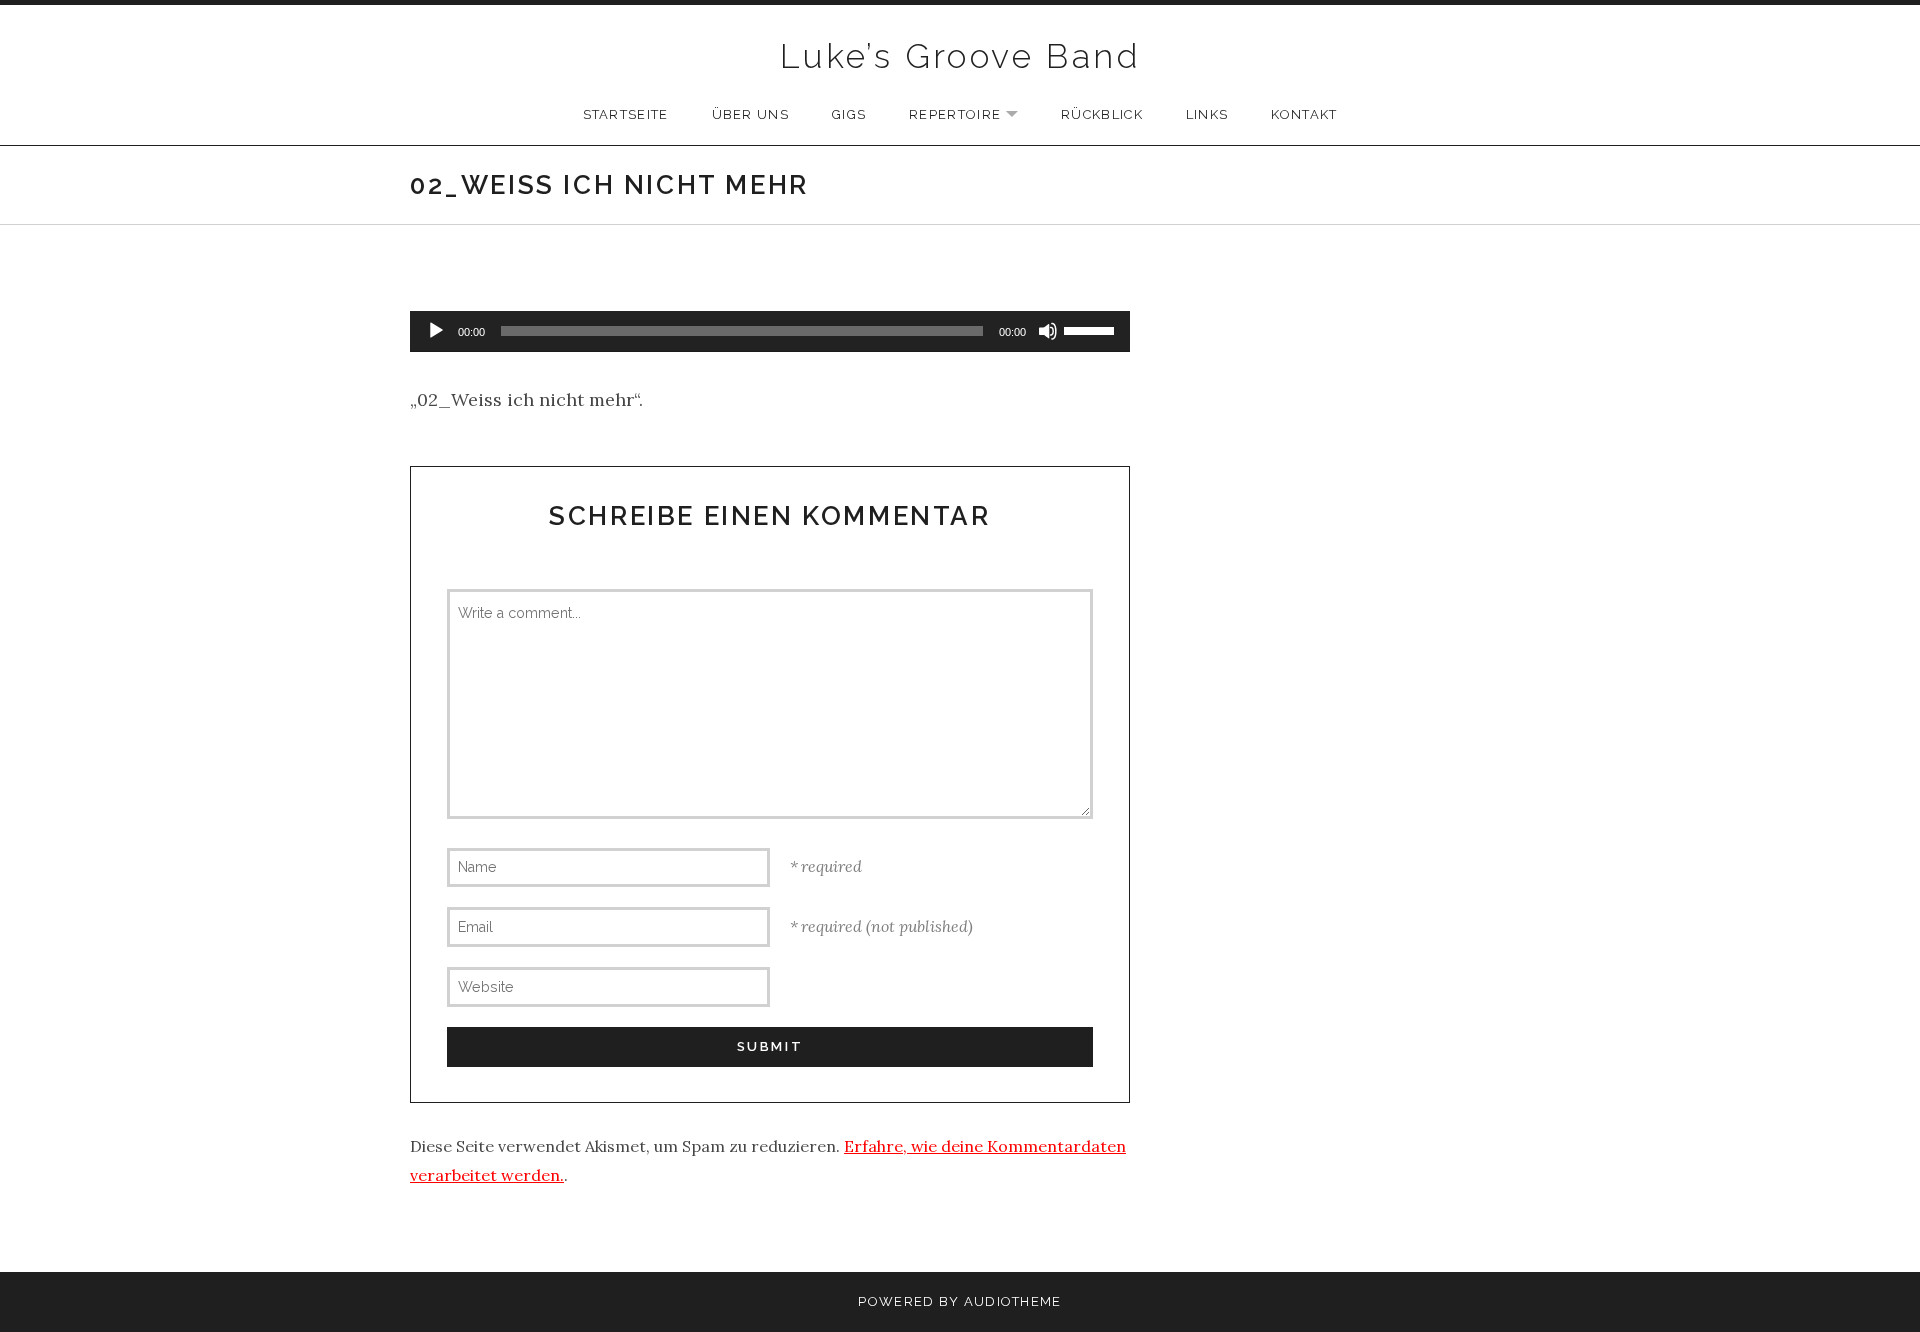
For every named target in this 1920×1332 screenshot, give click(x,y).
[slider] (1092, 329)
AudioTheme (1013, 1301)
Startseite (626, 114)
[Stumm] (1048, 331)
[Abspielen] (436, 331)
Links (1207, 114)
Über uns (750, 114)
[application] (770, 332)
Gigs (849, 114)
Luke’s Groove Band (960, 56)
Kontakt (1304, 114)
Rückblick (1102, 114)
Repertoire (973, 115)
